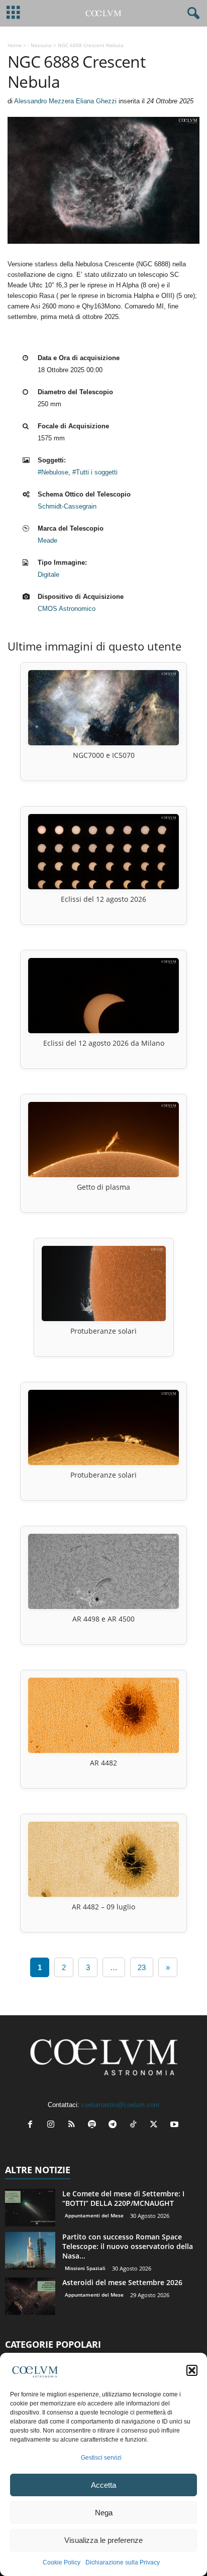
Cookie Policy (62, 2562)
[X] (156, 2125)
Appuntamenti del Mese (94, 2215)
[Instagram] (53, 2125)
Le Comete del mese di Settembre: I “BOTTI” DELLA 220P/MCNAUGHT (123, 2198)
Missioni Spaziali (85, 2268)
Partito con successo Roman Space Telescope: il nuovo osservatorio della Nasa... (128, 2246)
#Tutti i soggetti (95, 472)
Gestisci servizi (101, 2458)
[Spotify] (94, 2125)
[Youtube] (176, 2125)
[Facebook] (32, 2125)
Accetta (103, 2485)
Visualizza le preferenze (103, 2540)
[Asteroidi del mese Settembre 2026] (30, 2296)
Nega (104, 2513)
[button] (192, 2370)
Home (15, 45)
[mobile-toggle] (13, 13)
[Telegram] (115, 2125)
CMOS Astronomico (67, 609)
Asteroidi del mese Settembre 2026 (122, 2282)
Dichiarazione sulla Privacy (123, 2562)
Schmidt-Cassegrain (67, 506)
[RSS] (74, 2125)
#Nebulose (53, 472)
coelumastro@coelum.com (120, 2105)
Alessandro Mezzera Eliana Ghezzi (65, 101)
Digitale (48, 575)
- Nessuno (40, 45)
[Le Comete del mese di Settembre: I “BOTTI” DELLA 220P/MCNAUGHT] (30, 2208)
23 (142, 1967)
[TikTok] (135, 2125)
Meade (47, 540)
